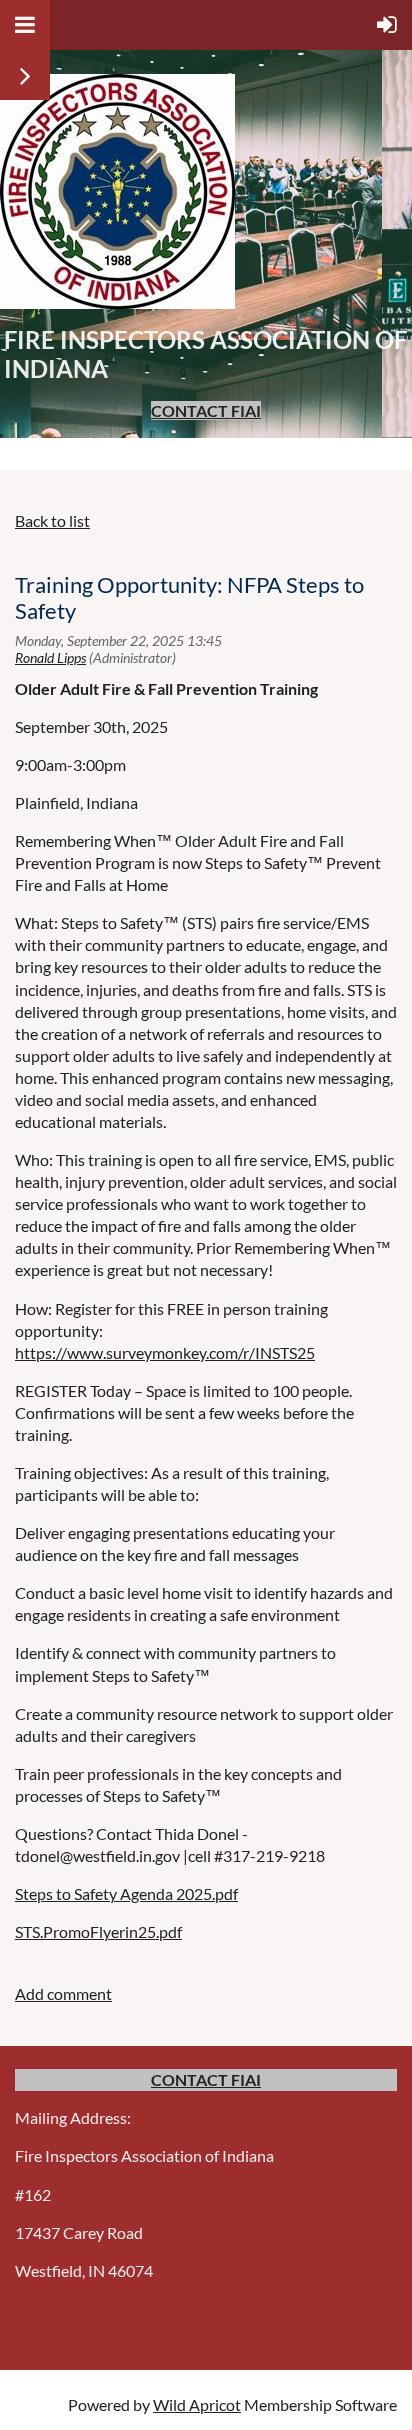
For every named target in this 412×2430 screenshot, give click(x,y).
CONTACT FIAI (206, 410)
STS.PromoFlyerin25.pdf (98, 1931)
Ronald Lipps (50, 657)
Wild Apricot (197, 2404)
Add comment (63, 1993)
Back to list (52, 520)
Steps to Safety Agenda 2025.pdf (126, 1893)
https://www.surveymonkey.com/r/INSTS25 (165, 1352)
